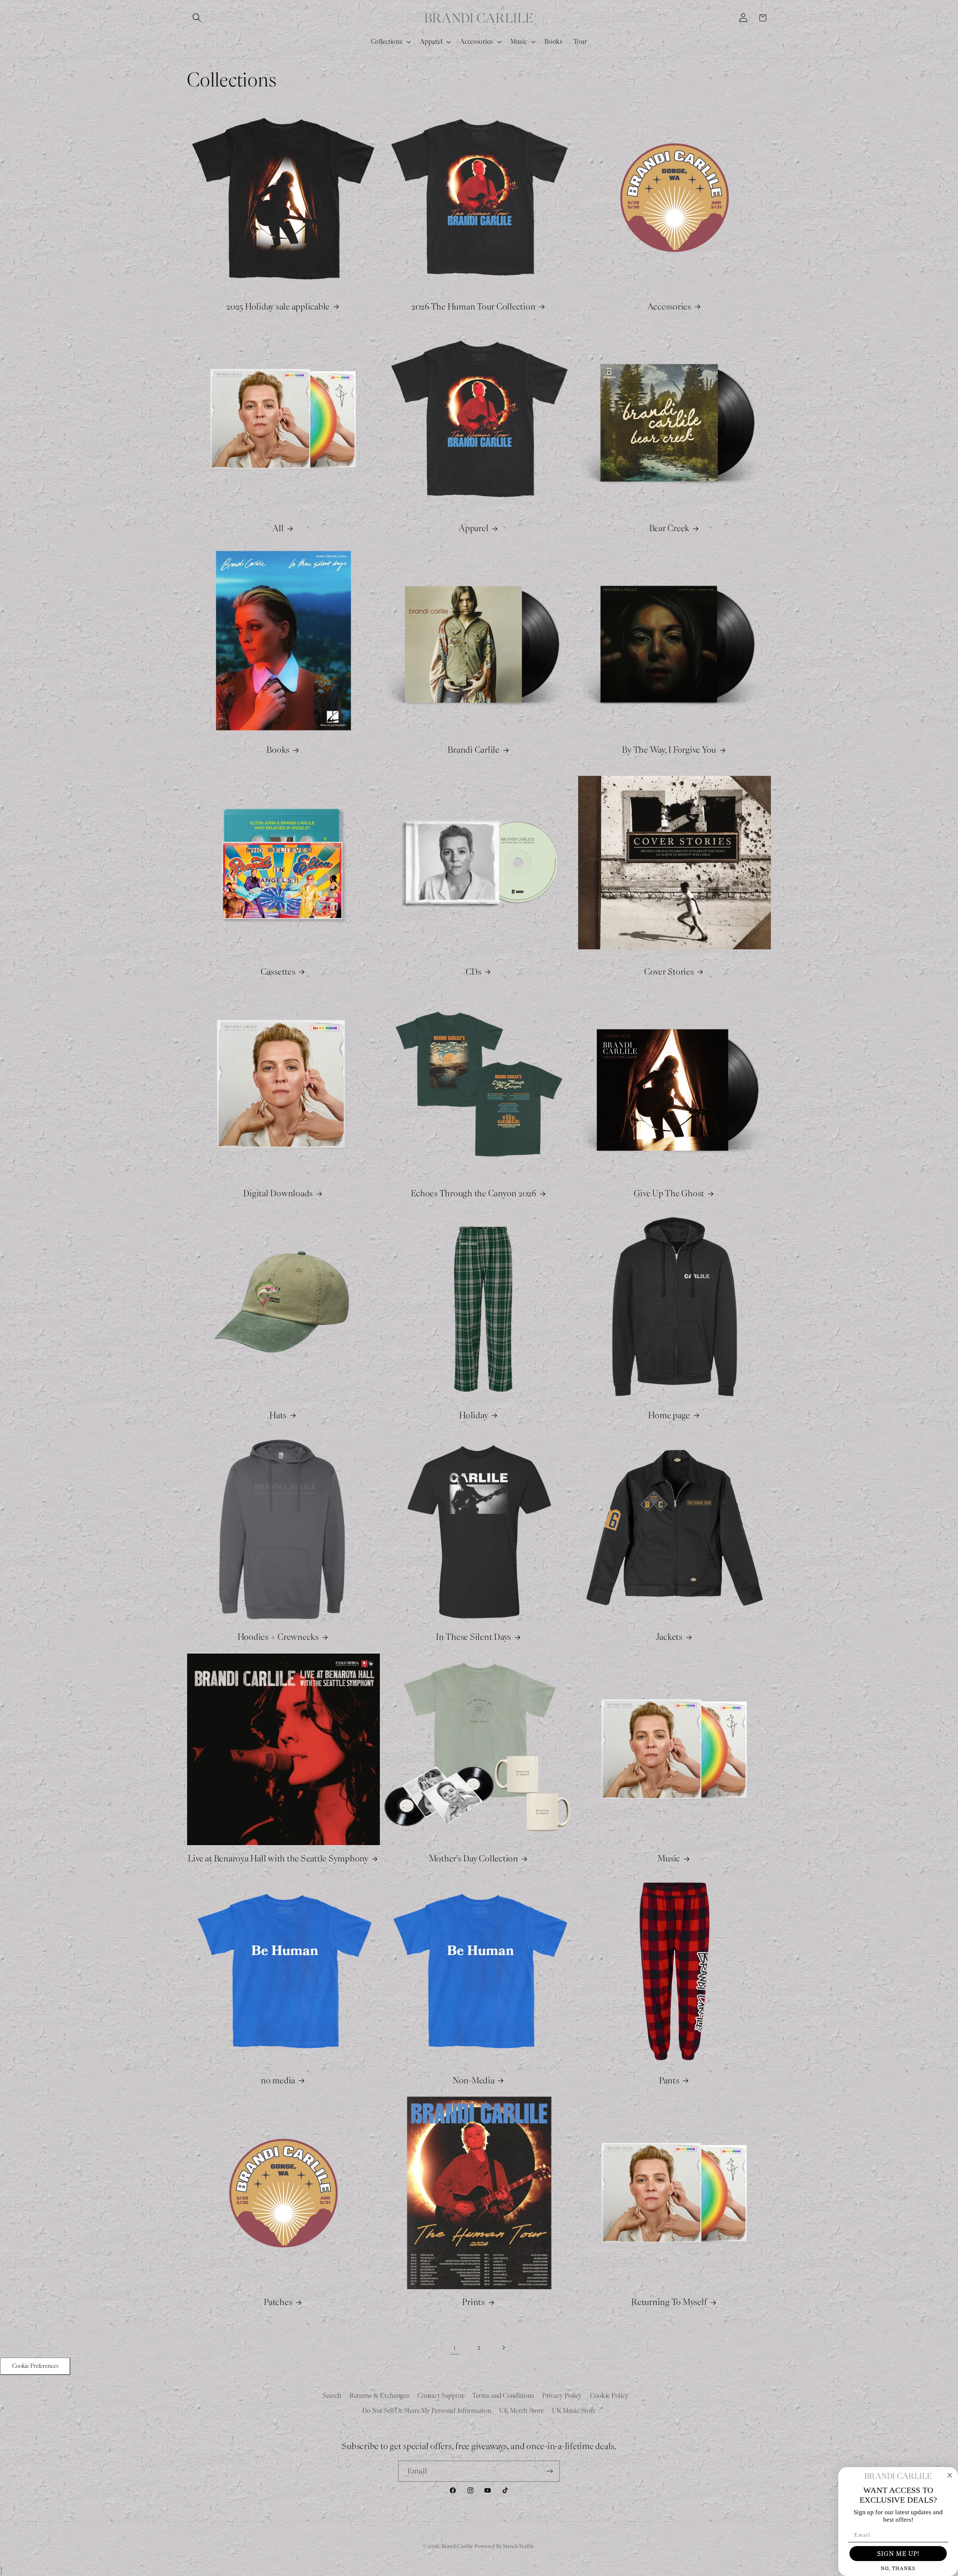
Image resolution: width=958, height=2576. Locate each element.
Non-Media (474, 2080)
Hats (278, 1415)
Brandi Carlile (474, 750)
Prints (474, 2302)
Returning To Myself (669, 2302)
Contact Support (441, 2396)
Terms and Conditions (503, 2396)
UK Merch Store (521, 2411)
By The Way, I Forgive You (669, 750)
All (278, 528)
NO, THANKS (898, 2568)
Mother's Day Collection (474, 1858)
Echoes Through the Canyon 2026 (474, 1193)
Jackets (669, 1637)
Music (669, 1858)
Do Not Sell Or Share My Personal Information (427, 2411)
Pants (669, 2080)
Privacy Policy (562, 2396)
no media (278, 2080)
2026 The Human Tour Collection (474, 307)
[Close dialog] (950, 2475)
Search (332, 2396)
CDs (474, 972)
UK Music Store (574, 2411)
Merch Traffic (519, 2546)
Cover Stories (669, 972)
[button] (197, 18)
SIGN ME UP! (898, 2554)
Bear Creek (669, 528)
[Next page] (503, 2347)
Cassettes (278, 972)
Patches (278, 2302)
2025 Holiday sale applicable (278, 307)
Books (278, 750)
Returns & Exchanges (380, 2396)
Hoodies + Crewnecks (278, 1637)
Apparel (474, 528)
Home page (669, 1415)
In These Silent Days (474, 1637)
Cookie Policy (609, 2396)
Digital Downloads (278, 1193)
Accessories (669, 307)
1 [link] (455, 2348)
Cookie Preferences (35, 2366)
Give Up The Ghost (669, 1193)
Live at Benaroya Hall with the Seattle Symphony (278, 1858)
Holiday (474, 1415)
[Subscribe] (550, 2471)
